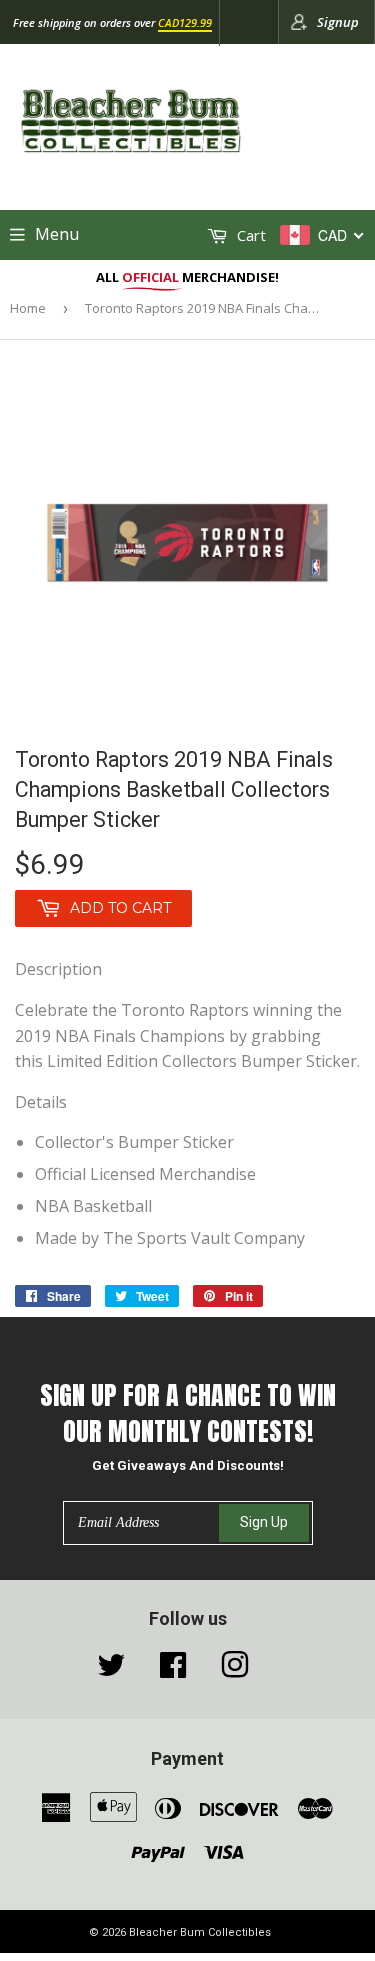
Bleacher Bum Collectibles (200, 1932)
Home (28, 308)
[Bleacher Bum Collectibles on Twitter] (111, 1670)
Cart (249, 235)
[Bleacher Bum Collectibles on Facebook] (173, 1670)
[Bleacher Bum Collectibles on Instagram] (235, 1670)
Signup (338, 22)
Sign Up (264, 1522)
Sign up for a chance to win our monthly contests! (188, 1413)
